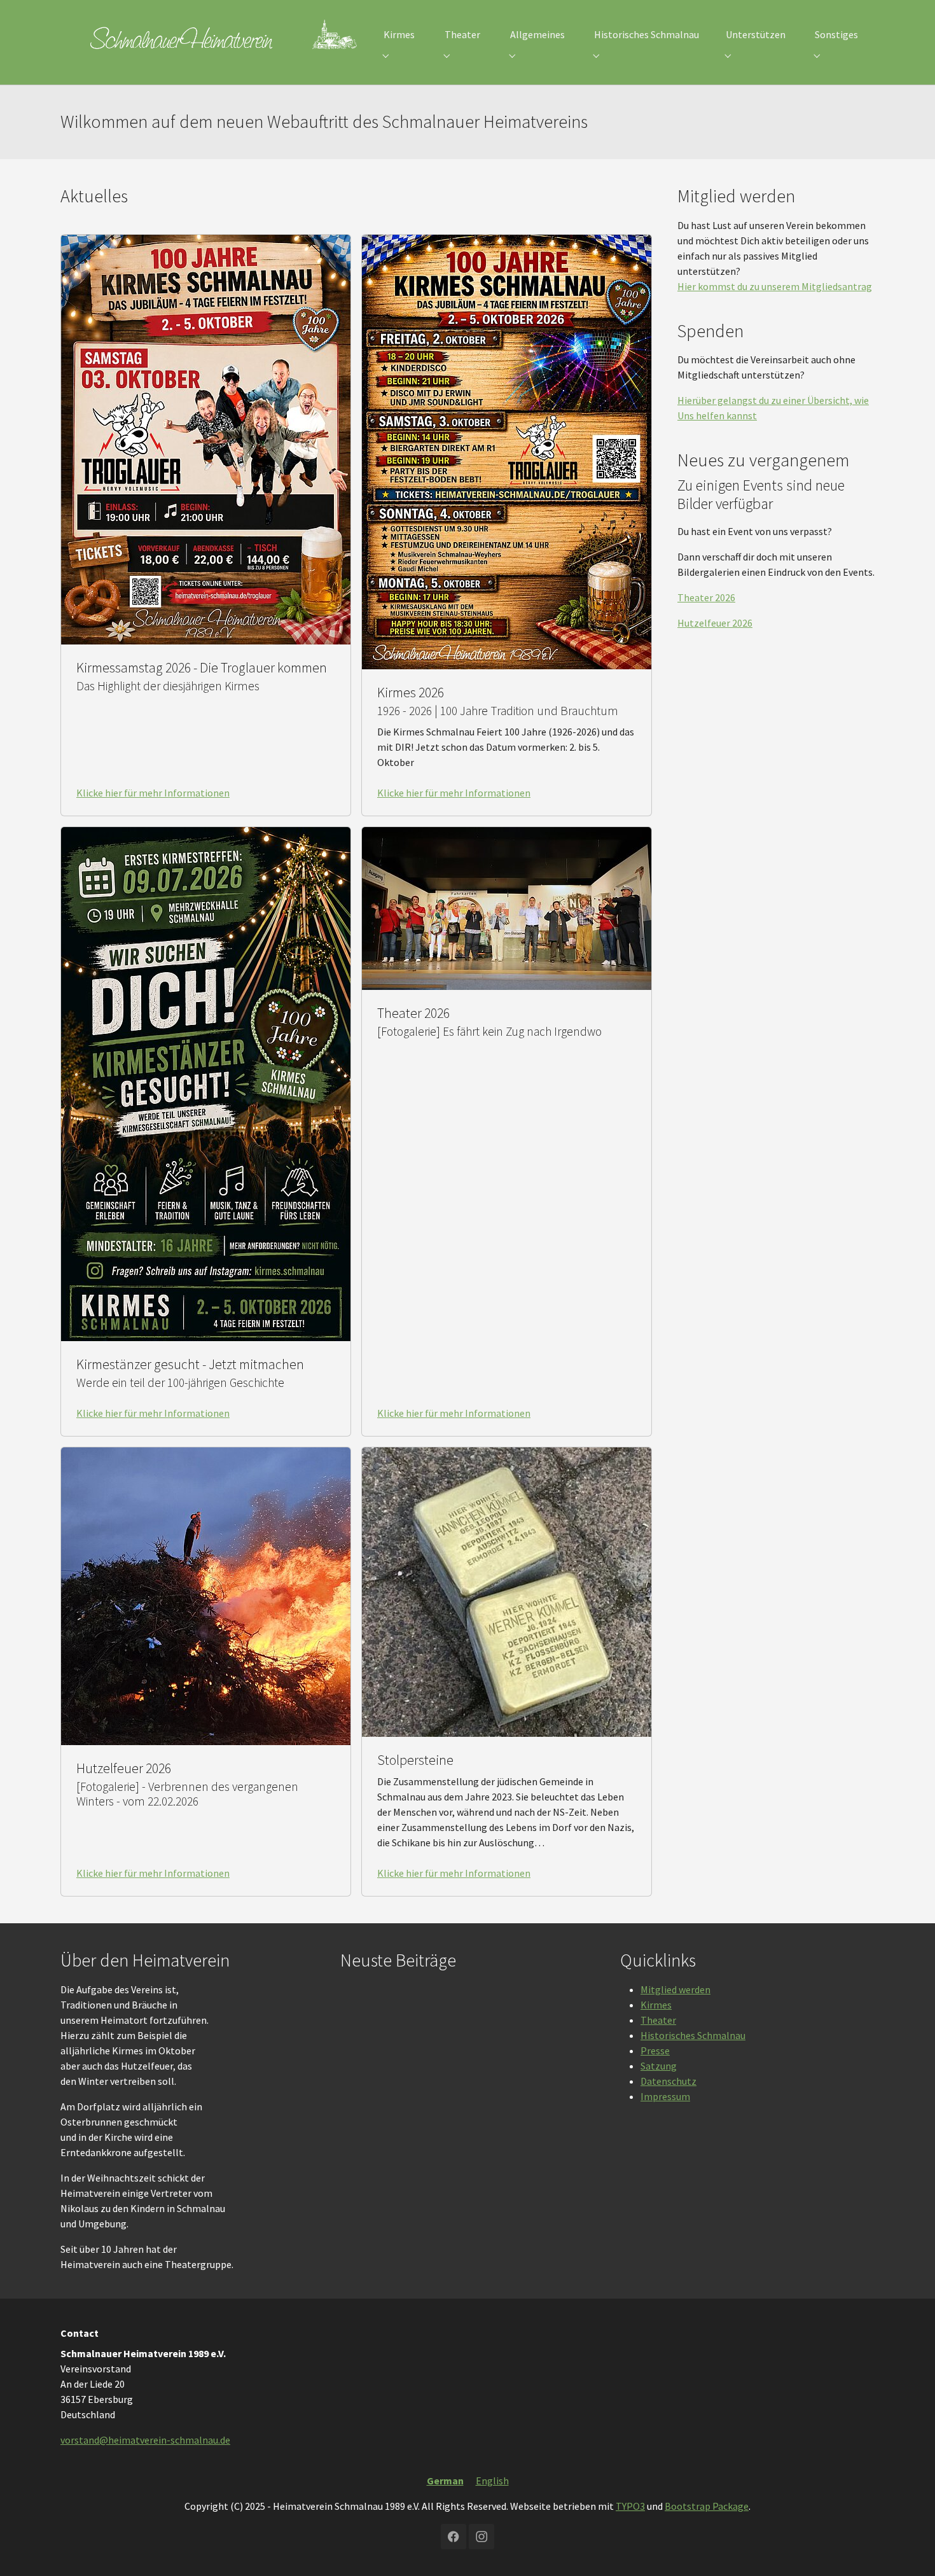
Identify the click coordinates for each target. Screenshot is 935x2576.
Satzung (659, 2066)
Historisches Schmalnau (693, 2035)
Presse (655, 2050)
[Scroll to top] (907, 2548)
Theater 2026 (706, 597)
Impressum (665, 2096)
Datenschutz (668, 2081)
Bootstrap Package (707, 2506)
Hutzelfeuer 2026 (715, 623)
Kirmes (656, 2005)
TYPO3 (630, 2506)
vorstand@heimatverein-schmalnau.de (145, 2440)
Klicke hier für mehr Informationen (153, 793)
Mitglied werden (675, 1989)
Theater (658, 2020)
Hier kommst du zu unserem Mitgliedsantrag (775, 286)
